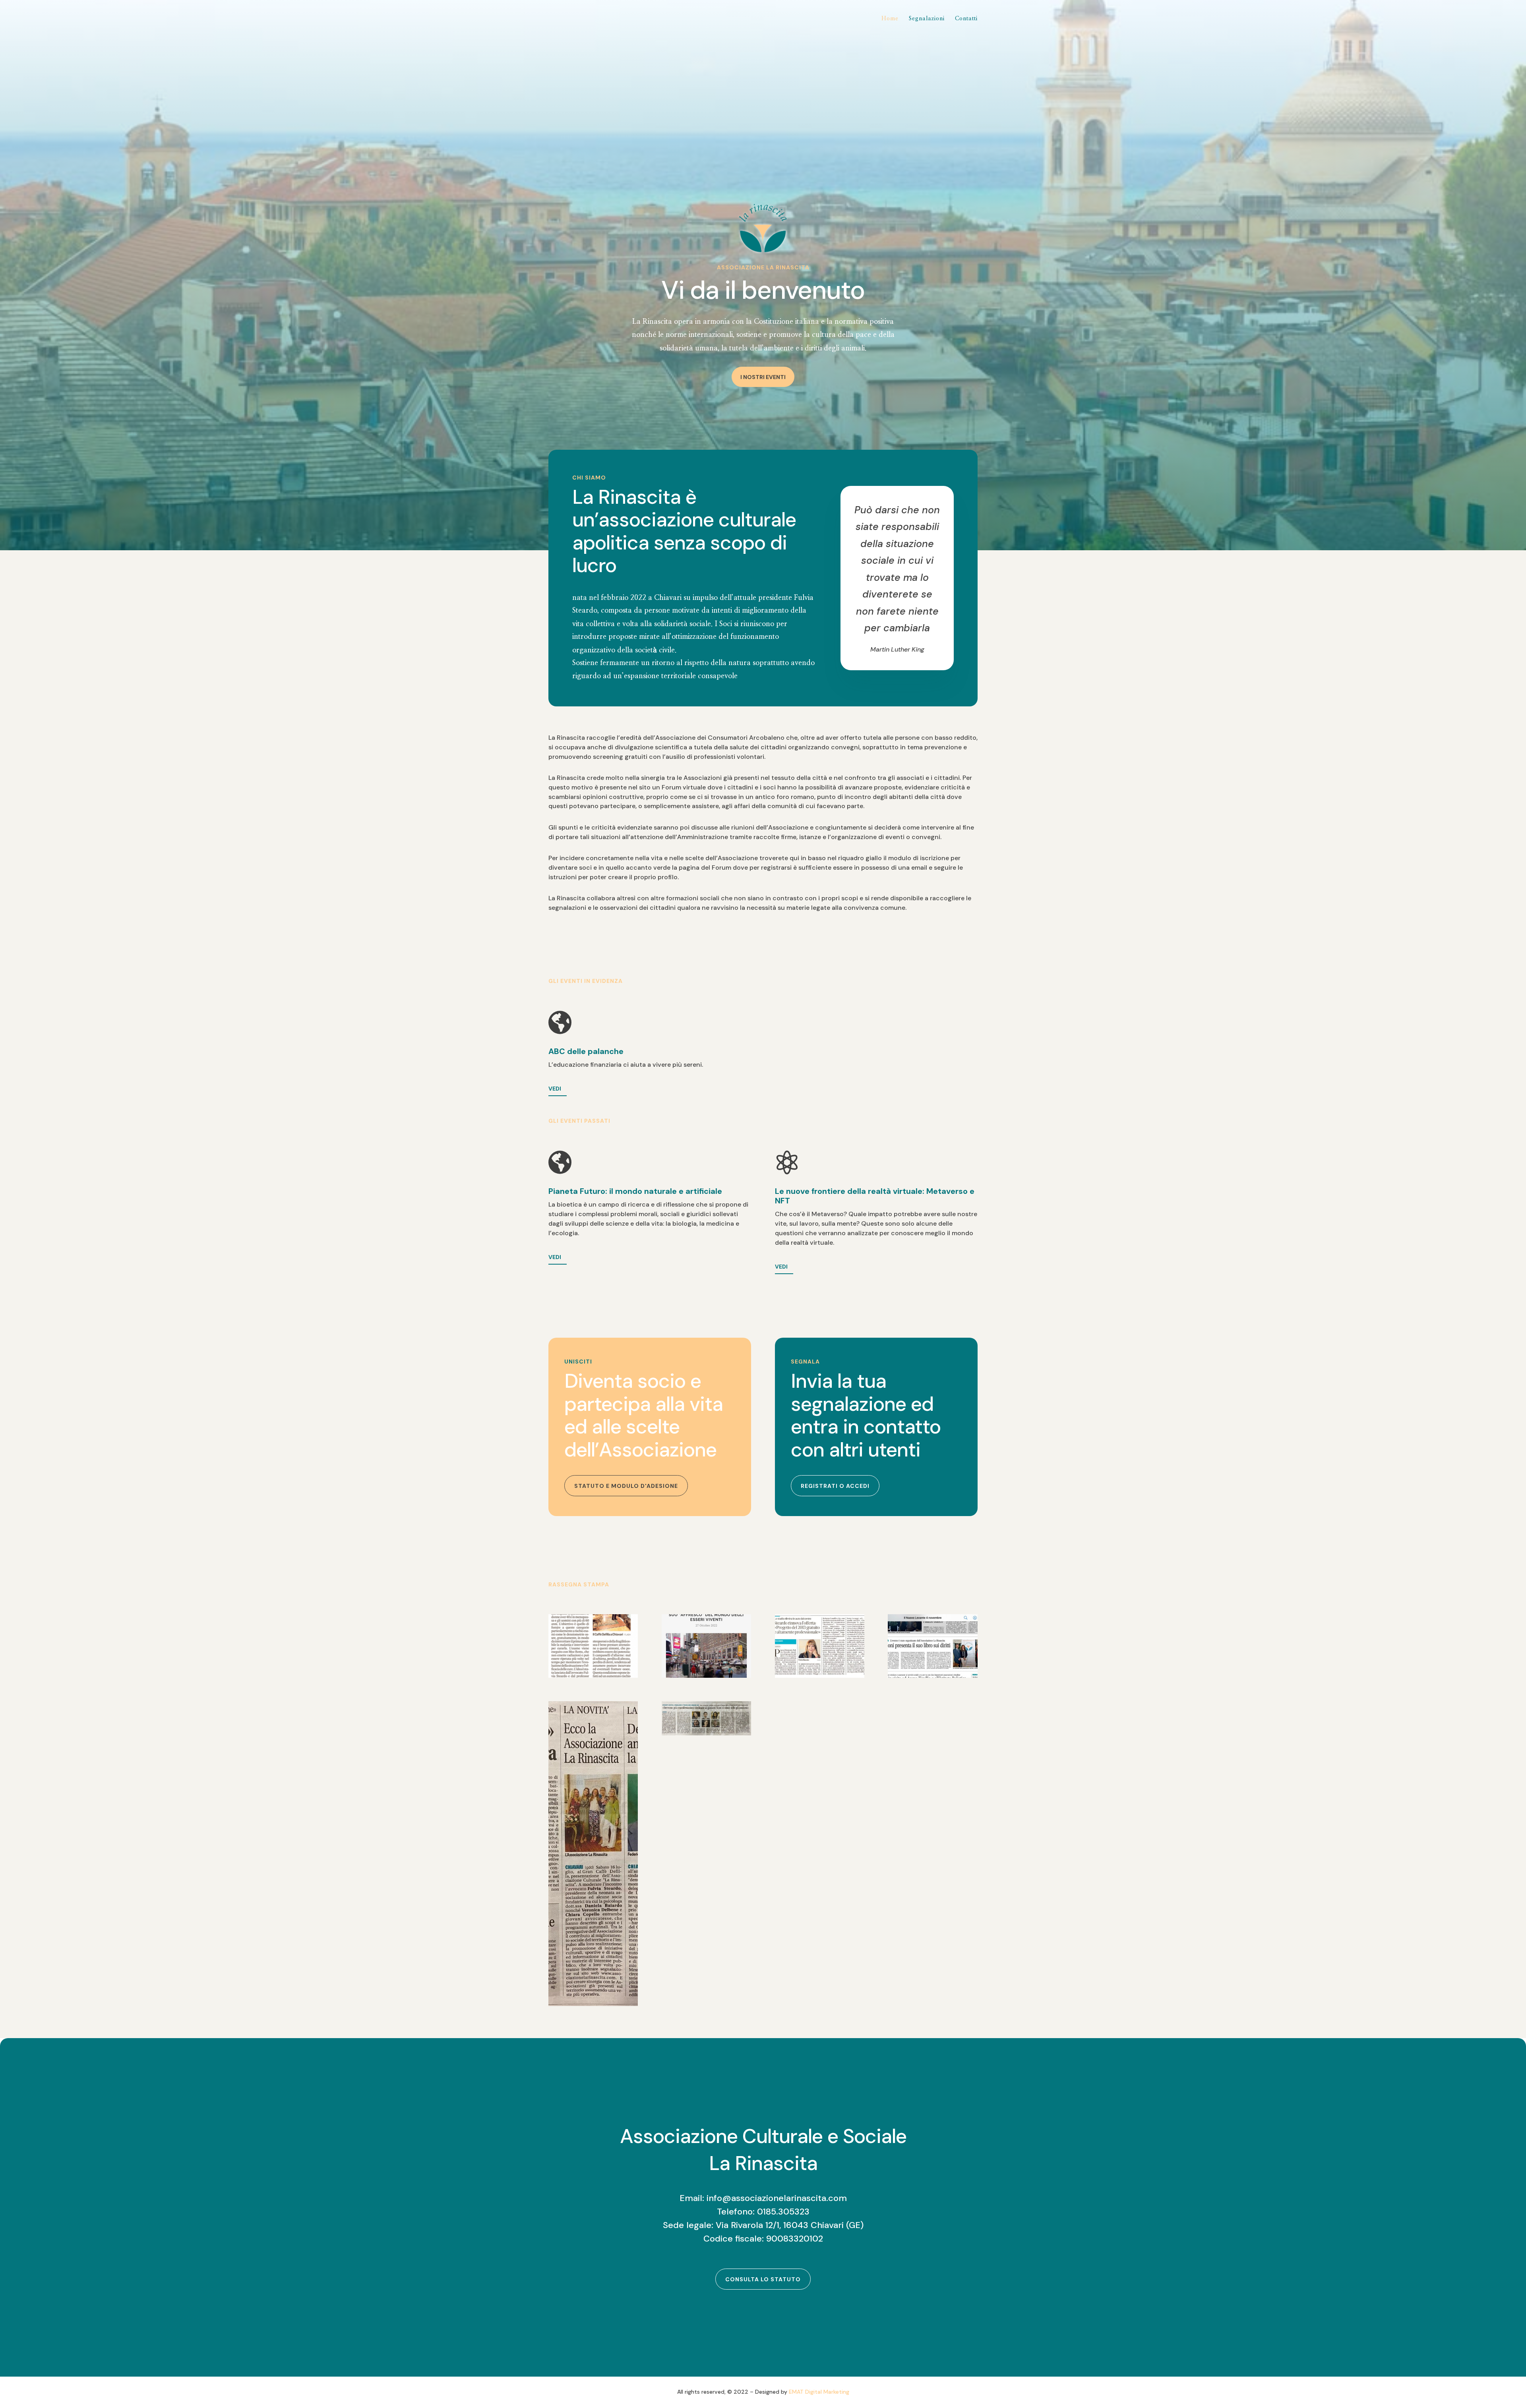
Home (890, 19)
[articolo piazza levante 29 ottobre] (706, 1676)
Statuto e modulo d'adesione (626, 1486)
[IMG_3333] (706, 1734)
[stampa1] (593, 1676)
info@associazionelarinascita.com (777, 2198)
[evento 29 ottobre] (932, 1676)
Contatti (966, 19)
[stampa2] (593, 2004)
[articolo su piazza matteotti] (820, 1676)
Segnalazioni (927, 19)
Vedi (555, 1089)
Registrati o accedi (835, 1486)
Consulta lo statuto (763, 2279)
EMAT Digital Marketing (819, 2392)
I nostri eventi (763, 377)
